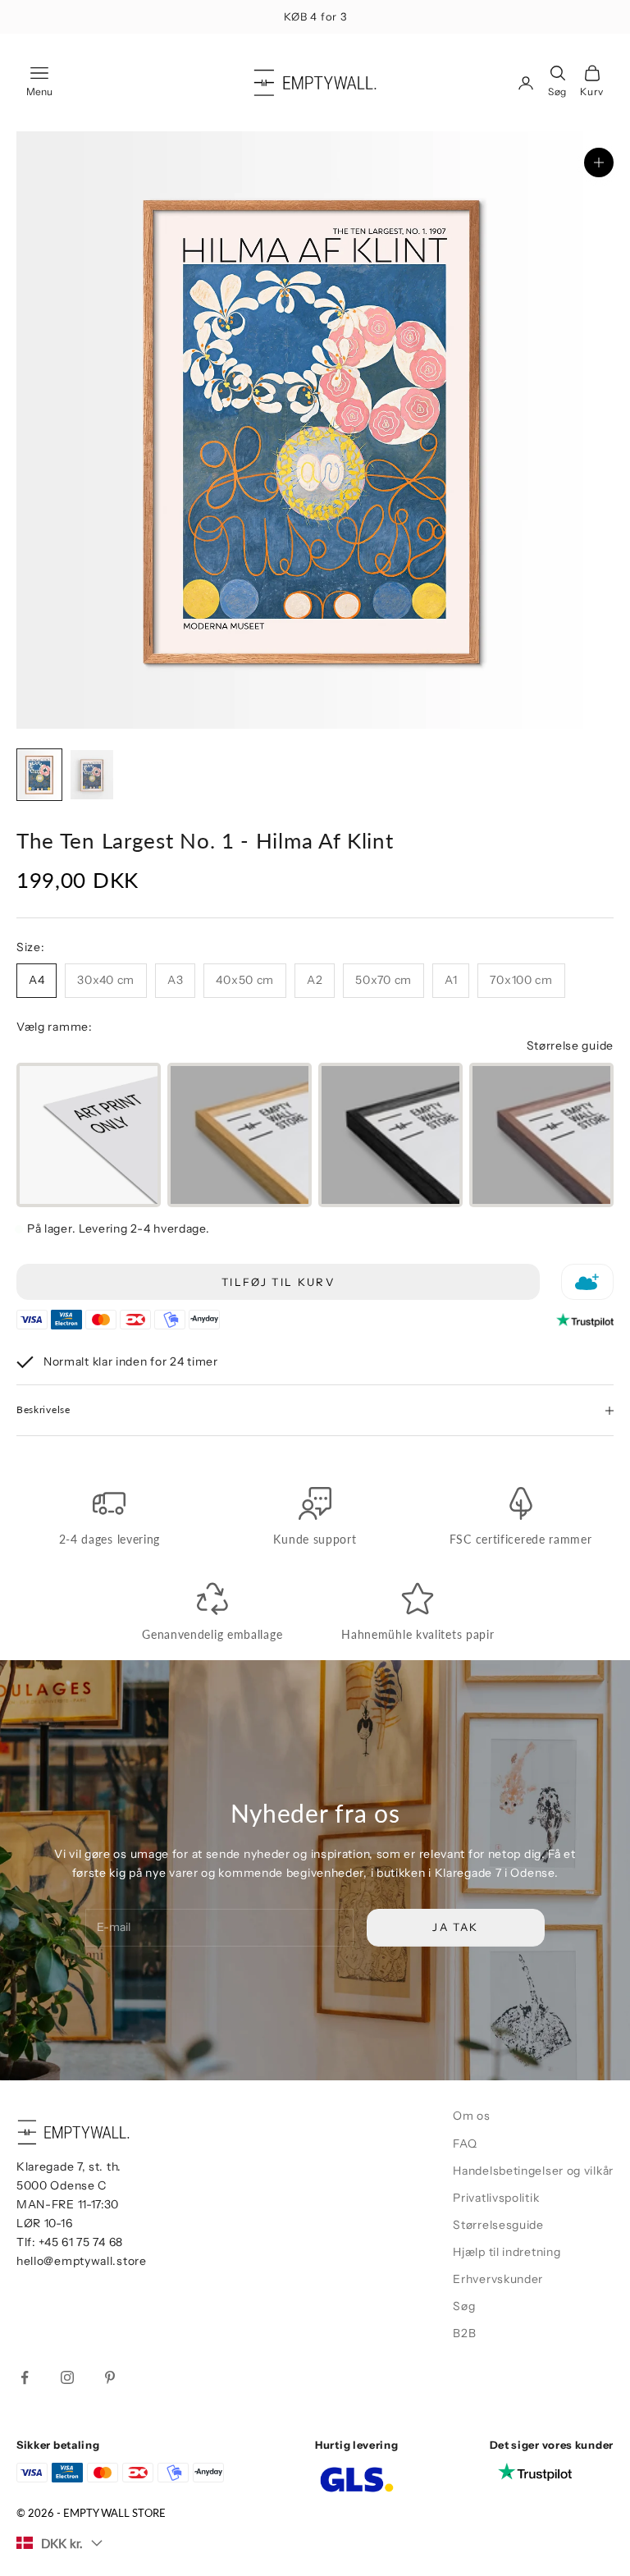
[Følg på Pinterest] (110, 2377)
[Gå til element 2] (92, 775)
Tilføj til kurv (278, 1282)
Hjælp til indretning (507, 2252)
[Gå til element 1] (39, 775)
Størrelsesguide (498, 2225)
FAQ (465, 2144)
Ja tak (455, 1927)
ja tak (448, 2505)
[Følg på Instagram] (67, 2377)
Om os (472, 2116)
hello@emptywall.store (82, 2261)
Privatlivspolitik (496, 2198)
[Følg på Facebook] (25, 2377)
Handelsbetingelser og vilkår (533, 2171)
